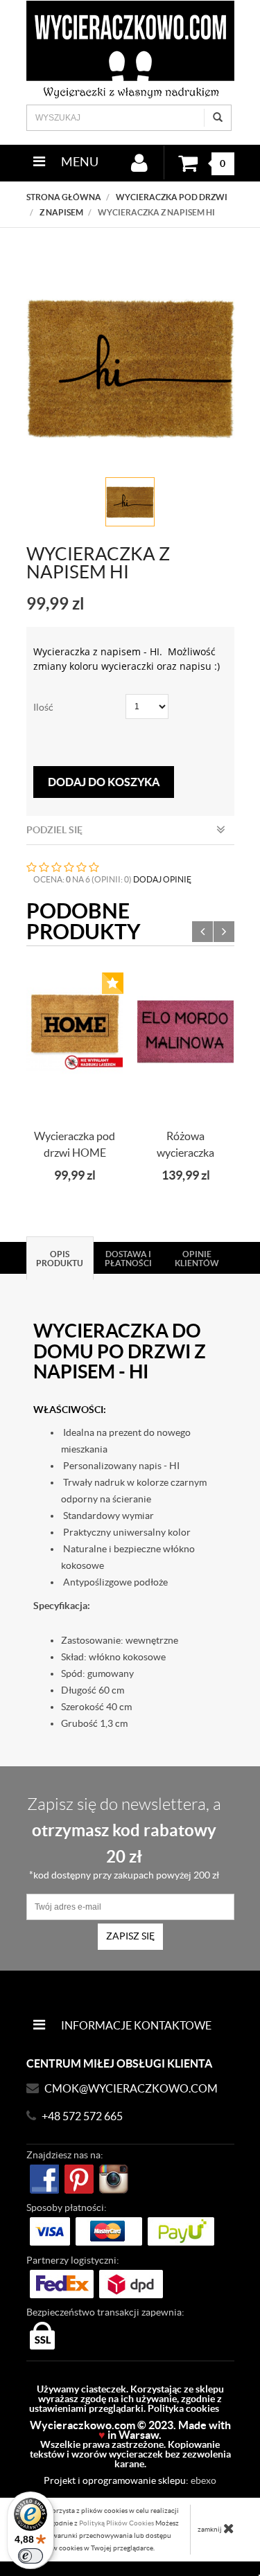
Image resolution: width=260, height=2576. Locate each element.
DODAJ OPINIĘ (162, 879)
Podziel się (54, 830)
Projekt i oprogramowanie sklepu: (130, 2480)
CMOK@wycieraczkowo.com (131, 2088)
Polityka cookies (183, 2408)
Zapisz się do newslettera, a (124, 1838)
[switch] (31, 2556)
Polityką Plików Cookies (116, 2523)
